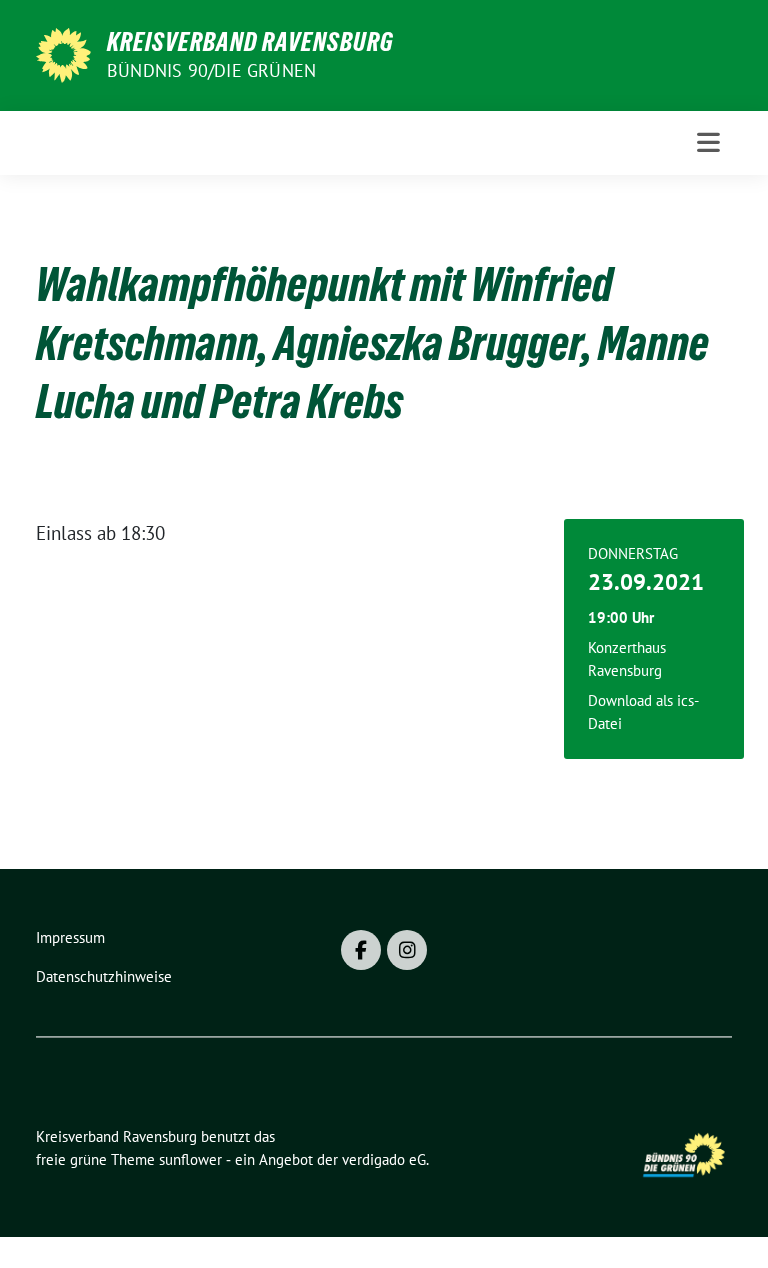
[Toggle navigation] (708, 142)
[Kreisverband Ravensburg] (63, 53)
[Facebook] (361, 950)
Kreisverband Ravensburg (250, 42)
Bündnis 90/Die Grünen (211, 70)
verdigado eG (384, 1159)
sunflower (190, 1159)
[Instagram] (407, 950)
